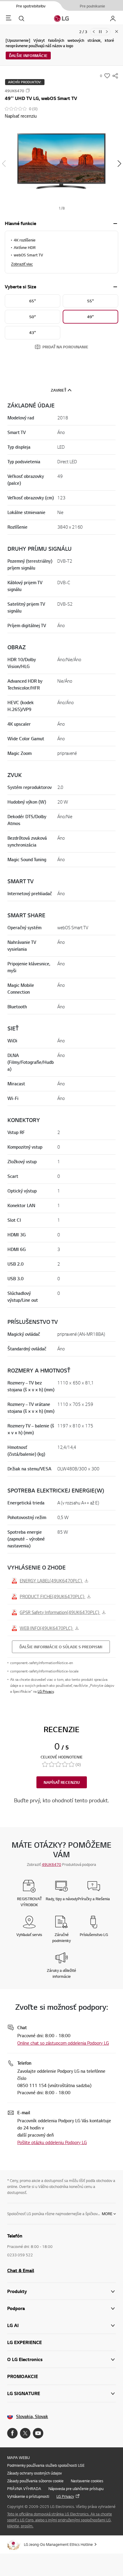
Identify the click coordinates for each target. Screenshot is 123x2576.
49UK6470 (51, 1864)
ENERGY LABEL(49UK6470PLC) (51, 1581)
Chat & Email (21, 2270)
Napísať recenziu (21, 116)
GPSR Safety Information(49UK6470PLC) (60, 1612)
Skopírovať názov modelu (28, 90)
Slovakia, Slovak (32, 2416)
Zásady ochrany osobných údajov (34, 2473)
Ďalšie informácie (28, 56)
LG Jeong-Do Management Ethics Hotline (58, 2544)
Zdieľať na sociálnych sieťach (115, 76)
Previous (94, 32)
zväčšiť (115, 224)
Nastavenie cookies (87, 2481)
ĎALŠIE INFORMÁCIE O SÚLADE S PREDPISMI (61, 1647)
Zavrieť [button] (59, 390)
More (107, 2214)
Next (107, 32)
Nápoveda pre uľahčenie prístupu (76, 2489)
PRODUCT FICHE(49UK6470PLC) (53, 1596)
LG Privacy (46, 1691)
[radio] (33, 301)
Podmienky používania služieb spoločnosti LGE (46, 2465)
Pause (100, 32)
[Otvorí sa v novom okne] (12, 2433)
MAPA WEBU (19, 2457)
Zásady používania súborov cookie (35, 2481)
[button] (61, 164)
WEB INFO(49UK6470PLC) (47, 1628)
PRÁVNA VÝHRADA (24, 2489)
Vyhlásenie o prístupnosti (28, 2496)
